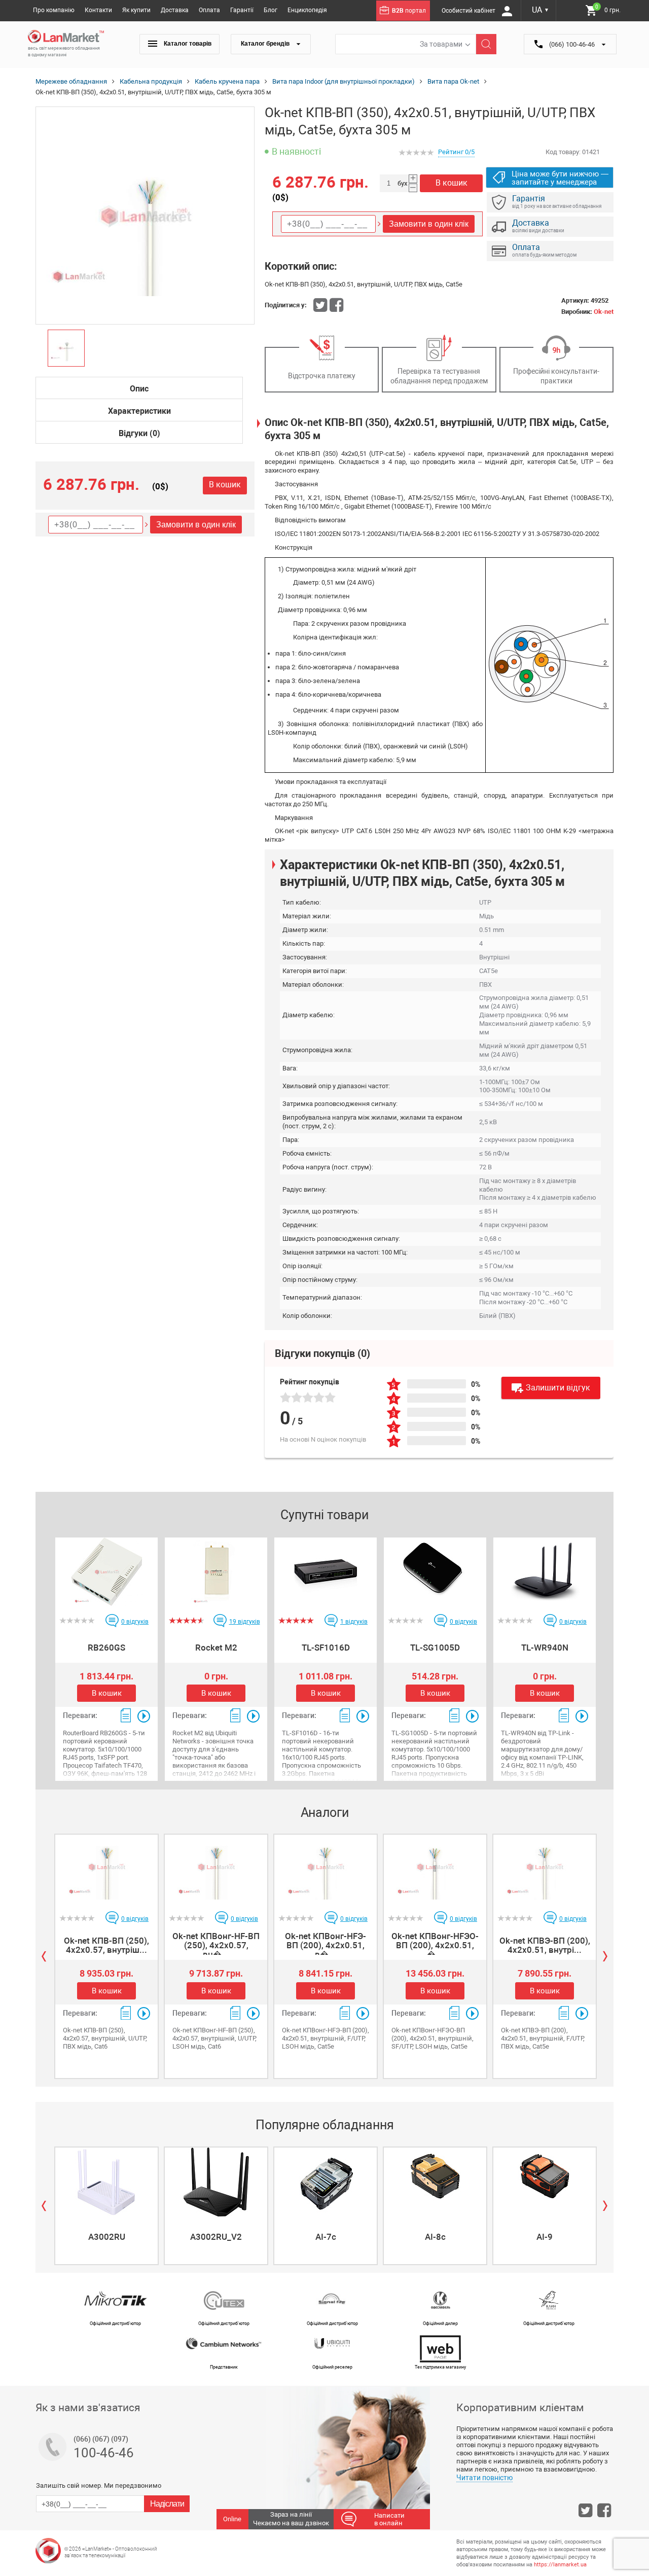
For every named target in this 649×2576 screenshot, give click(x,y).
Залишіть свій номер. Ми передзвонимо (99, 2485)
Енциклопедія (307, 10)
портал (409, 11)
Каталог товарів (187, 44)
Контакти (98, 10)
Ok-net (604, 312)
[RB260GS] (106, 1572)
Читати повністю (484, 2478)
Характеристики (139, 411)
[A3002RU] (106, 2182)
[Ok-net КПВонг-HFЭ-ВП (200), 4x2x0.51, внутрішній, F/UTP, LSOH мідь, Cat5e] (326, 1869)
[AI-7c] (326, 2182)
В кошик (225, 485)
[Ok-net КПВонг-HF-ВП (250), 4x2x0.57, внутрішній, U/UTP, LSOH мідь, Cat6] (216, 1869)
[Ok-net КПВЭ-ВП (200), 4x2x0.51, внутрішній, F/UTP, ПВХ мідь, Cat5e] (545, 1869)
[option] (145, 216)
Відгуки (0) (139, 433)
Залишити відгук (558, 1388)
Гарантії (242, 10)
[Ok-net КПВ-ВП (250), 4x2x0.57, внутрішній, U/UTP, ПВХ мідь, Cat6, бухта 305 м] (106, 1869)
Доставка (175, 10)
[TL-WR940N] (545, 1572)
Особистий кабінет (469, 11)
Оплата (209, 10)
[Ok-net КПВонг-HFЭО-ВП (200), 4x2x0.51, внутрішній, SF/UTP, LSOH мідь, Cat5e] (435, 1869)
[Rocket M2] (216, 1572)
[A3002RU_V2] (216, 2182)
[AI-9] (545, 2182)
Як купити (136, 10)
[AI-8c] (435, 2182)
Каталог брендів (266, 44)
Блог (271, 10)
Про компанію (54, 10)
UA (540, 10)
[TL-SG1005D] (435, 1572)
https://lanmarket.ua (560, 2565)
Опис (139, 389)
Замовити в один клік (196, 525)
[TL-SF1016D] (326, 1572)
